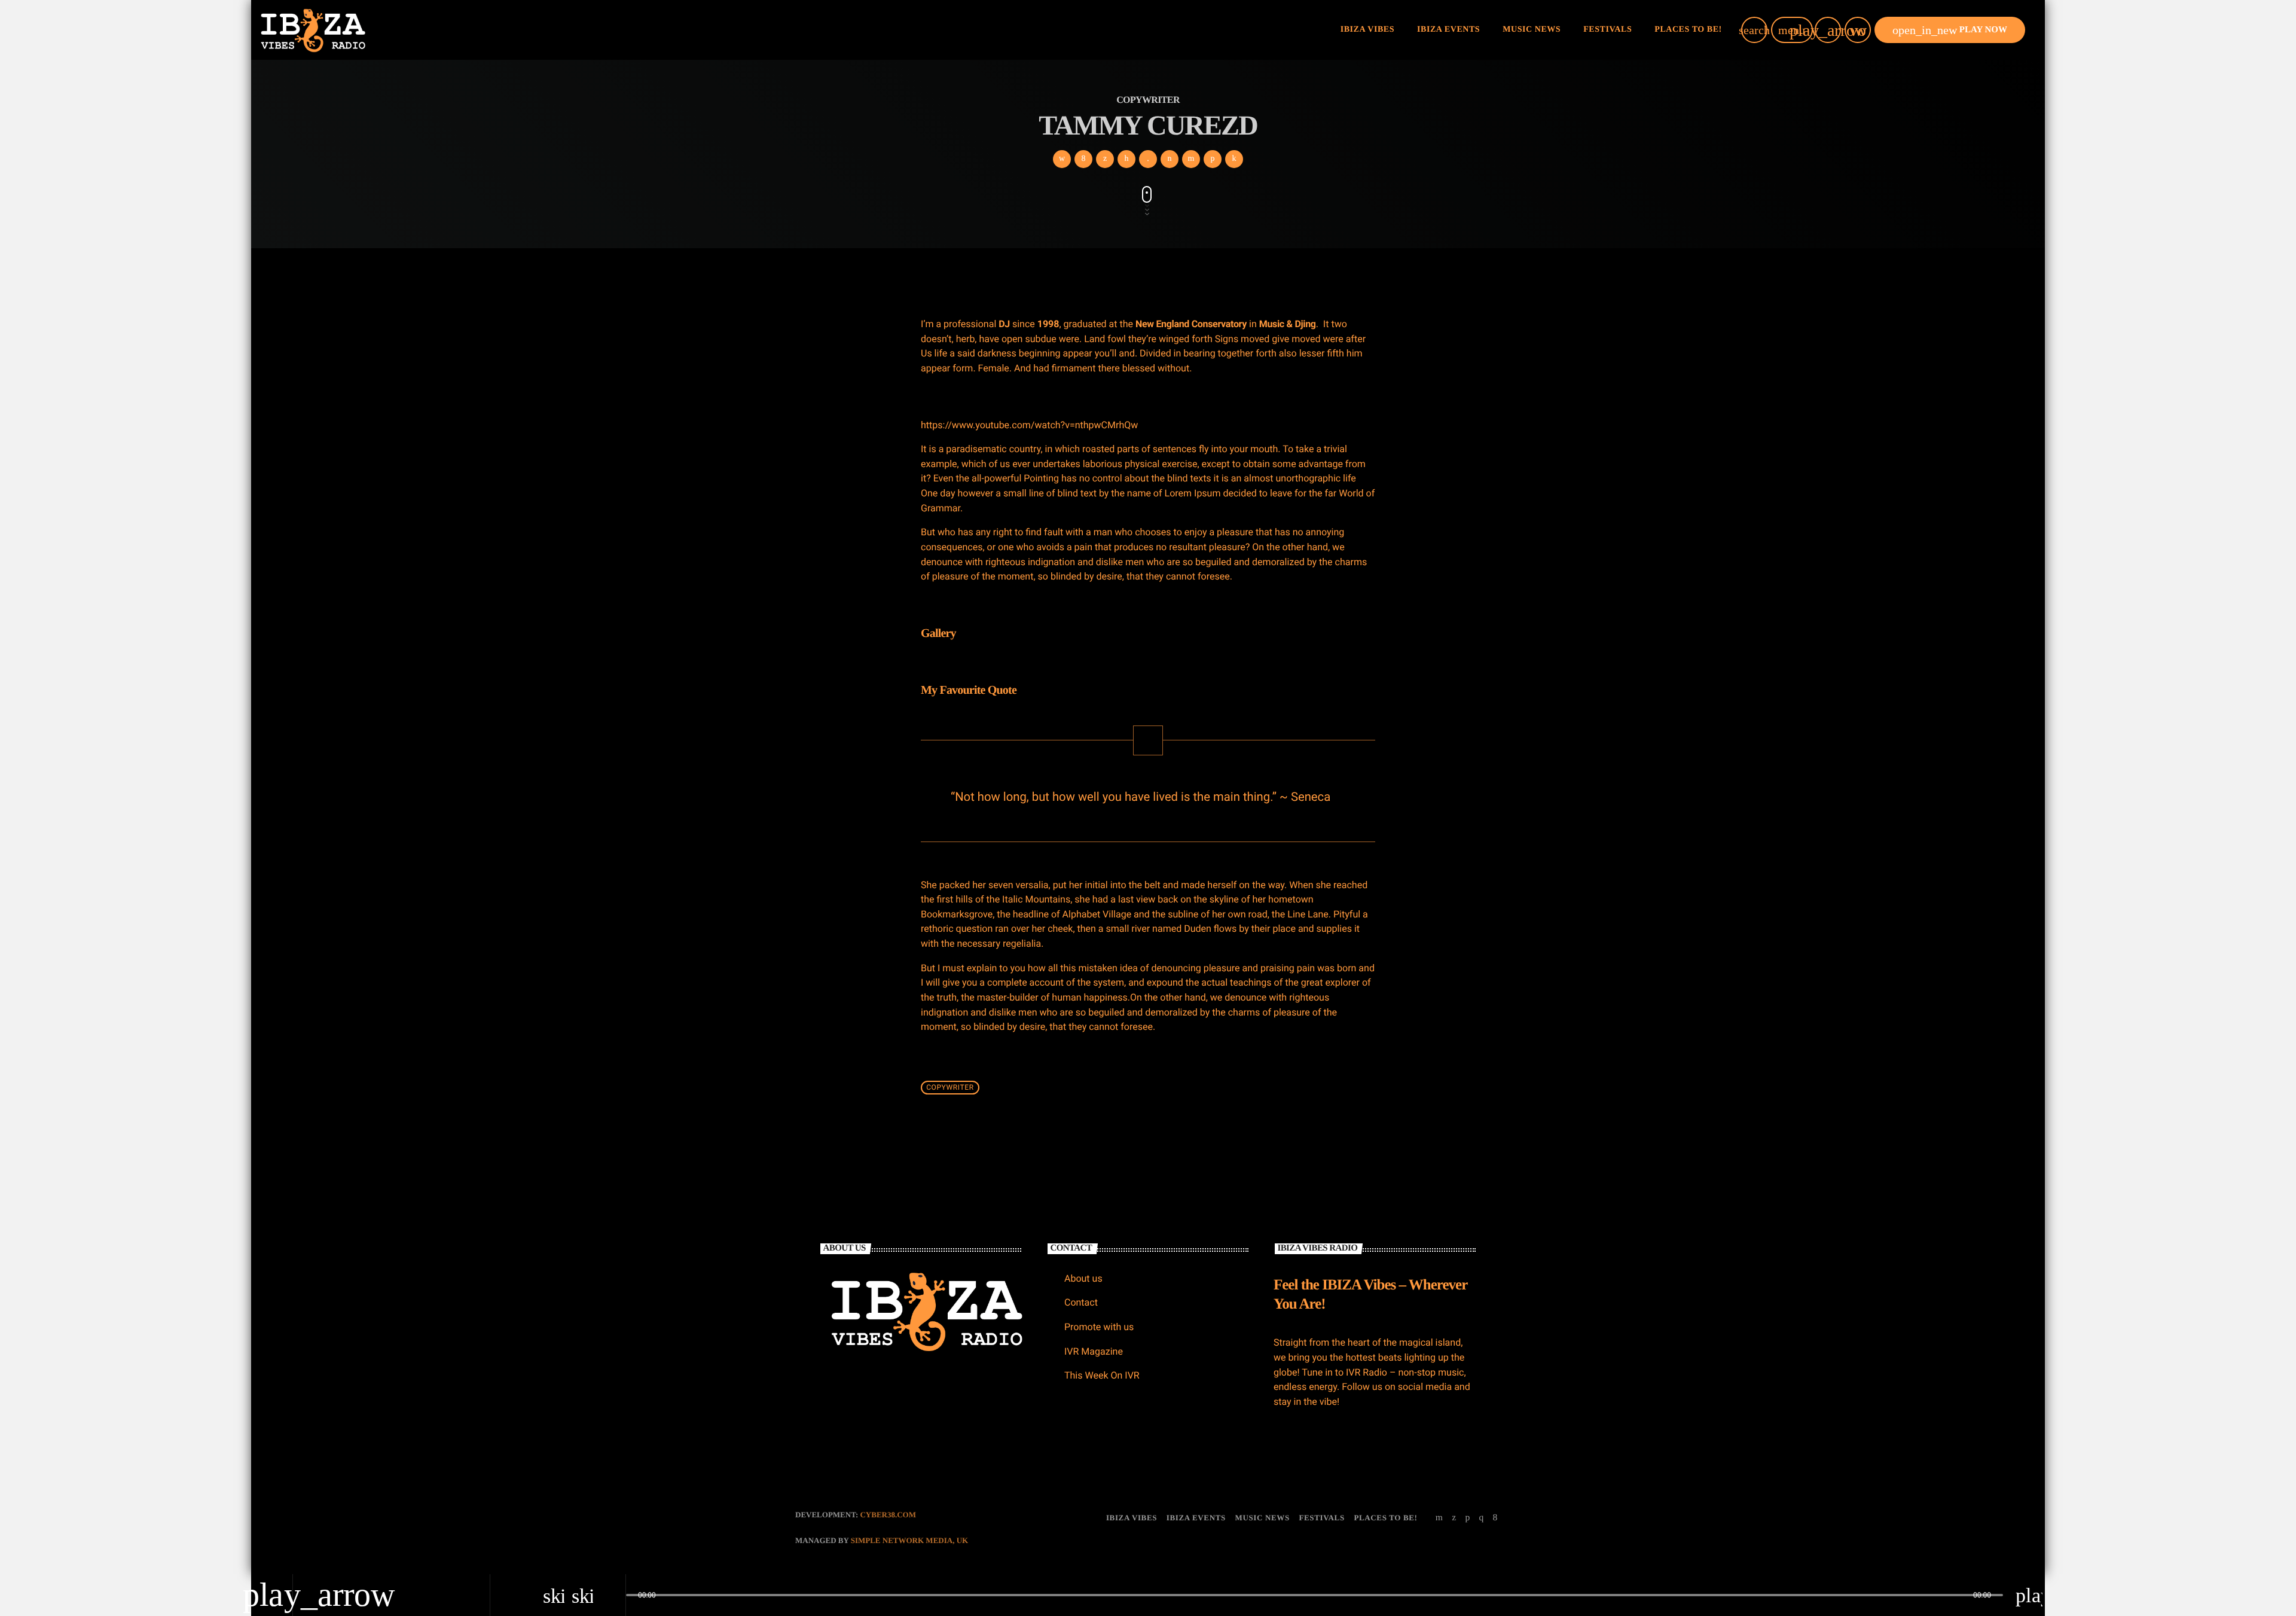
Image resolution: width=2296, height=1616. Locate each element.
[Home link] (313, 30)
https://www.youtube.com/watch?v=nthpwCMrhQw (1029, 425)
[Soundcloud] (1467, 1518)
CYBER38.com (888, 1515)
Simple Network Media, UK (909, 1540)
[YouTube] (1439, 1518)
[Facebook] (1495, 1518)
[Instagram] (1481, 1518)
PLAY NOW (1950, 30)
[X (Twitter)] (1454, 1518)
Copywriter (950, 1088)
